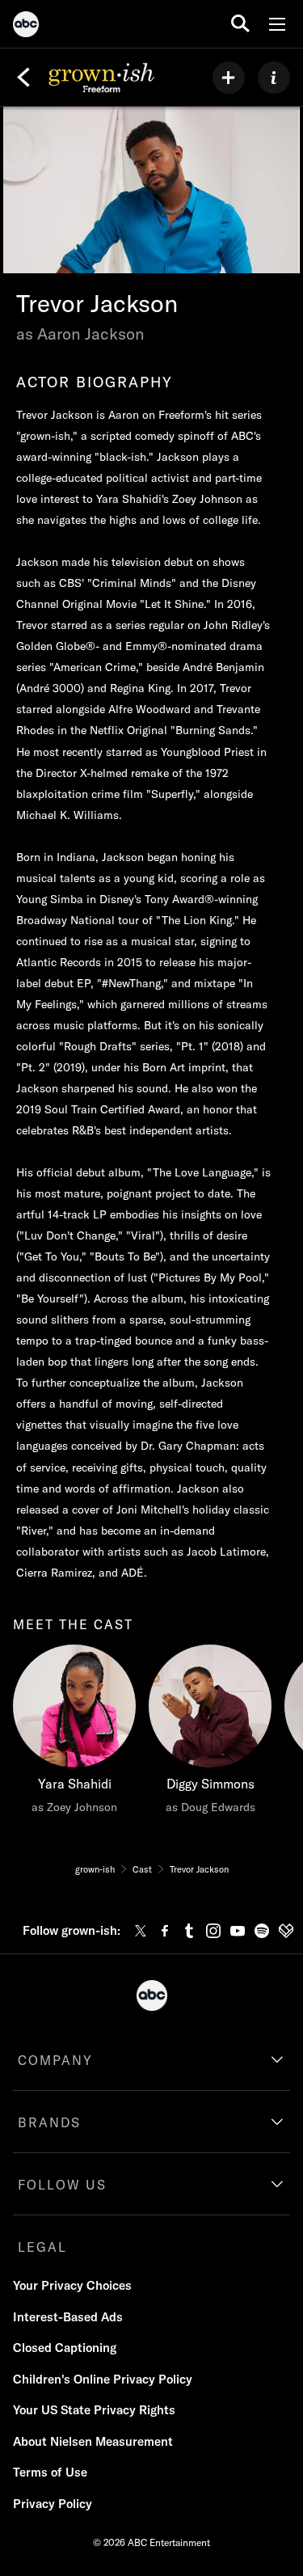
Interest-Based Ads (68, 2317)
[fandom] (286, 1931)
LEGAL (42, 2247)
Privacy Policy (53, 2504)
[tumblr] (189, 1931)
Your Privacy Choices (72, 2285)
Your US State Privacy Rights (94, 2410)
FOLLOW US (62, 2185)
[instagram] (213, 1931)
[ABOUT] (274, 78)
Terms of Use (50, 2472)
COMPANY (55, 2060)
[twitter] (141, 1931)
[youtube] (238, 1931)
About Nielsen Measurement (93, 2441)
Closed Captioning (65, 2348)
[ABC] (26, 27)
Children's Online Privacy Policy (103, 2379)
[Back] (23, 78)
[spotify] (262, 1931)
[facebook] (165, 1931)
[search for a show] (240, 24)
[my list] (229, 78)
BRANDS (49, 2122)
